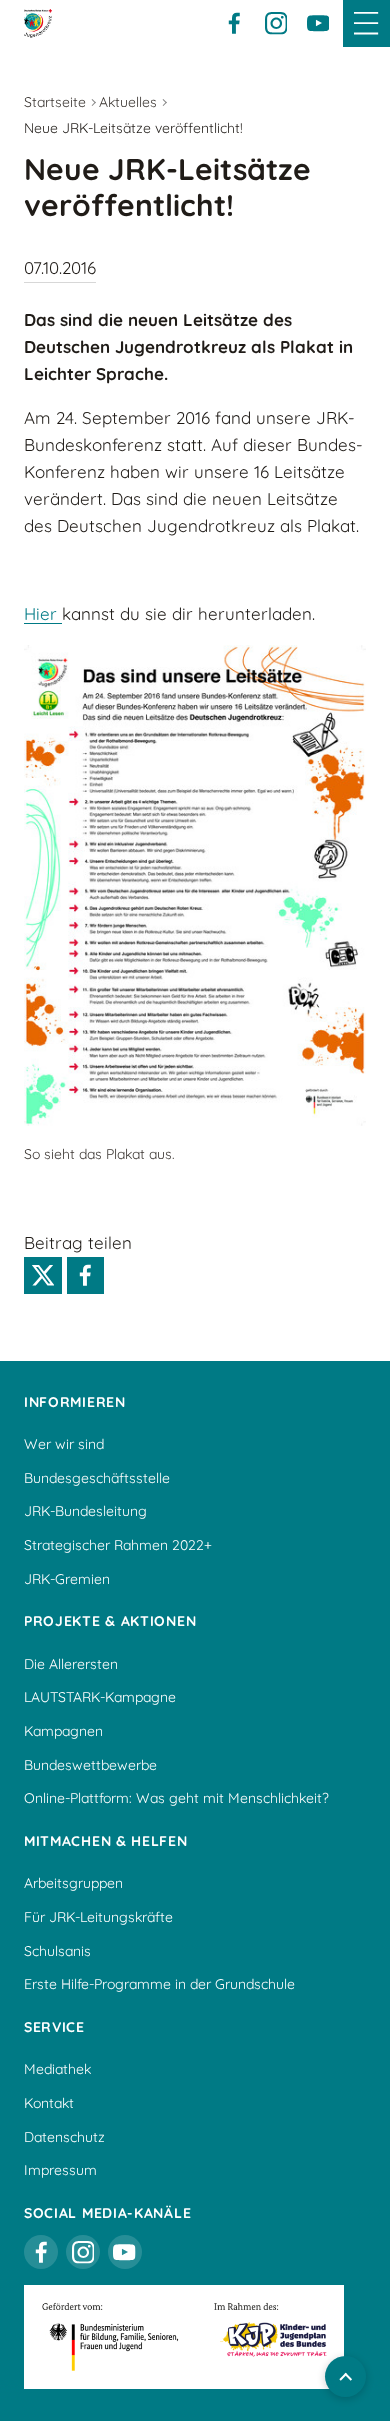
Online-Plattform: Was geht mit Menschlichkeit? (176, 1798)
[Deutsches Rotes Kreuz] (38, 23)
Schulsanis (57, 1951)
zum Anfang (345, 2376)
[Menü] (366, 23)
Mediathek (57, 2069)
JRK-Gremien (67, 1579)
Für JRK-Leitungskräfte (98, 1917)
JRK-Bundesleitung (85, 1511)
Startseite (55, 102)
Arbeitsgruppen (73, 1883)
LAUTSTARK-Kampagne (100, 1697)
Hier (43, 613)
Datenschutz (64, 2137)
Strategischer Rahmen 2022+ (118, 1545)
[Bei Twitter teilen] (43, 1276)
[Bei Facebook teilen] (86, 1276)
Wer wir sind (64, 1444)
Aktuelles (128, 102)
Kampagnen (63, 1731)
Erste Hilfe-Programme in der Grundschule (159, 1984)
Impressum (60, 2170)
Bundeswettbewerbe (90, 1765)
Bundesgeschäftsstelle (97, 1478)
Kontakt (49, 2103)
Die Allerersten (71, 1664)
